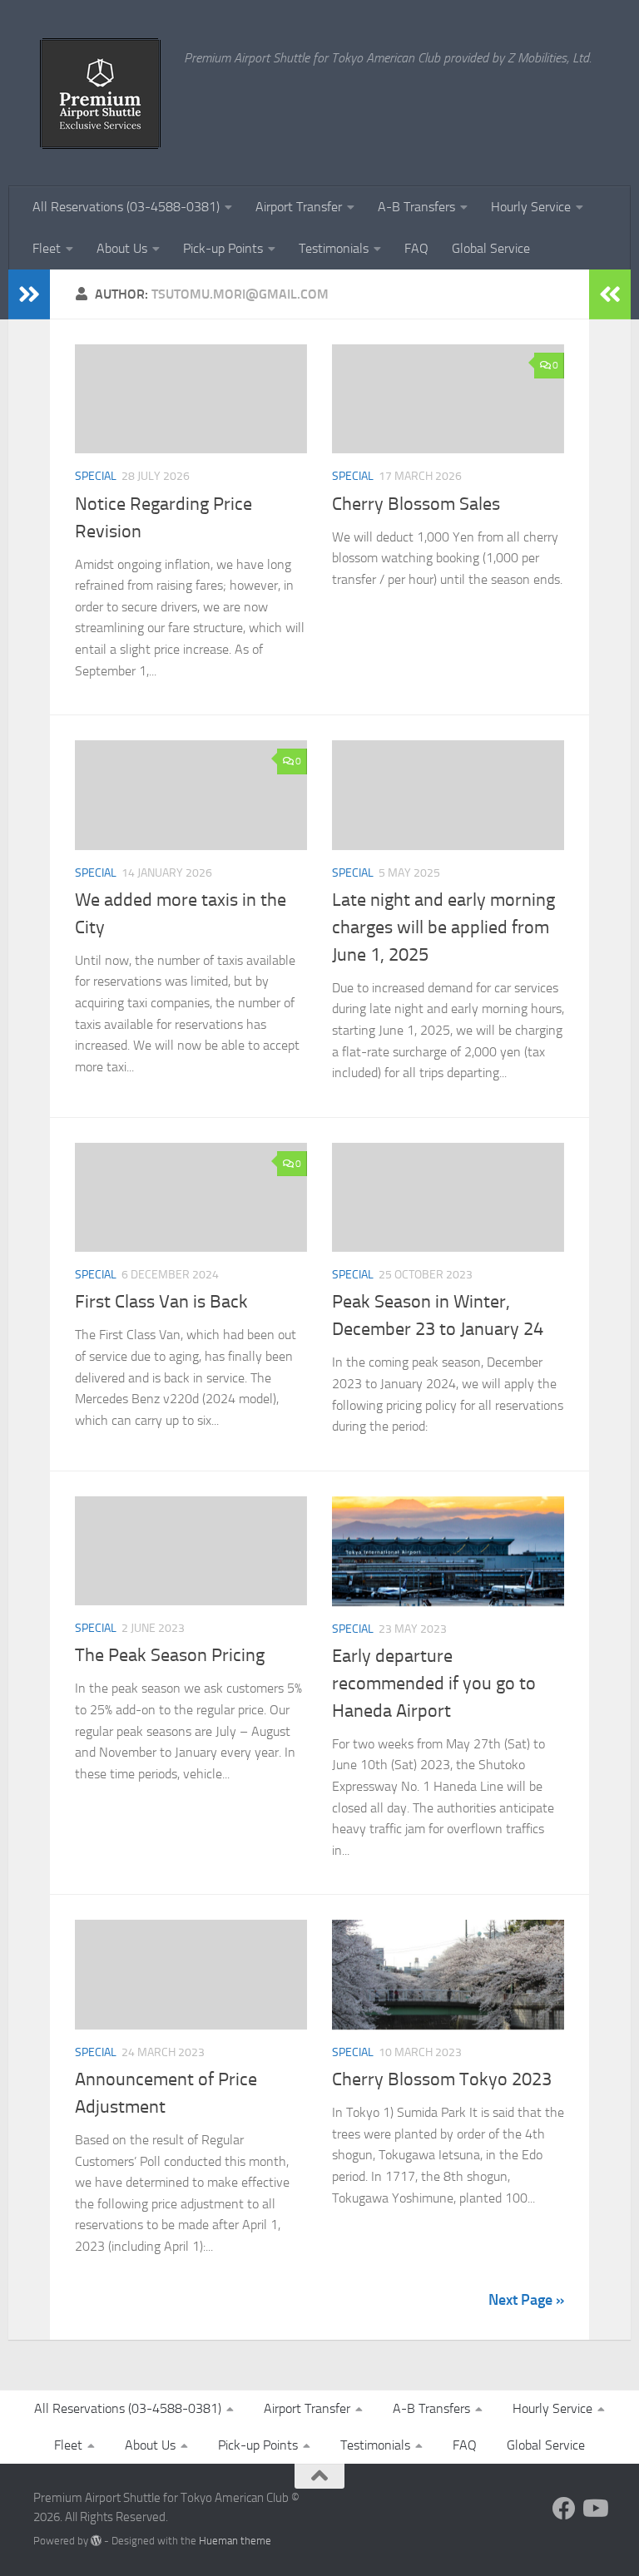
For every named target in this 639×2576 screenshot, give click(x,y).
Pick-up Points (223, 248)
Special (96, 476)
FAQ (416, 248)
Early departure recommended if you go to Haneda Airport (434, 1684)
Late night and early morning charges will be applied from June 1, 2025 (443, 927)
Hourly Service (531, 207)
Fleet (47, 248)
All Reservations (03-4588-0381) (126, 207)
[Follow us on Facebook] (564, 2509)
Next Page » (526, 2300)
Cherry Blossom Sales (416, 504)
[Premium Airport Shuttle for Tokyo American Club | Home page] (100, 93)
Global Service (491, 248)
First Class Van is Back (161, 1302)
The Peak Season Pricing (170, 1655)
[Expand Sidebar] (29, 294)
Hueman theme (235, 2541)
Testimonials (334, 248)
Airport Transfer (299, 207)
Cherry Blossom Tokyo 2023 (442, 2079)
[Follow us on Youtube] (594, 2509)
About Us (122, 248)
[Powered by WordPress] (96, 2541)
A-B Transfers (416, 207)
